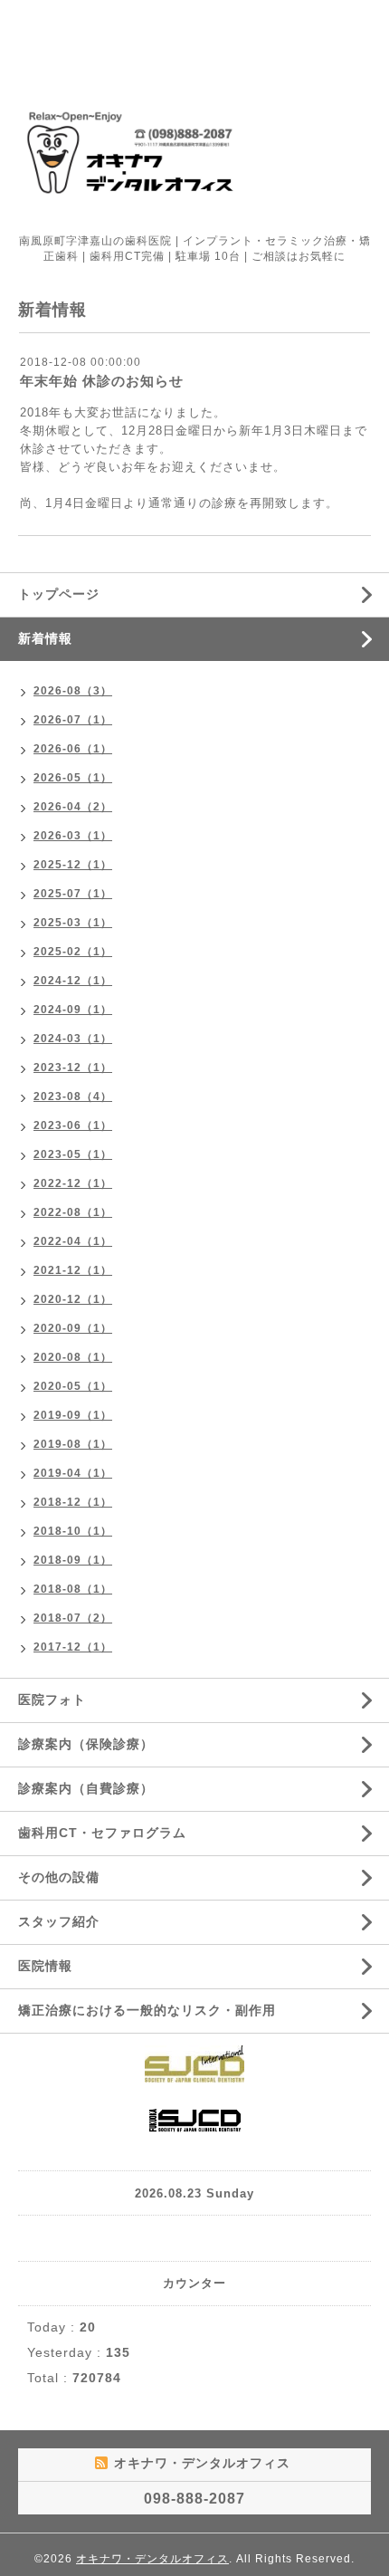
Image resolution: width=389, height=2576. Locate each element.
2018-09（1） (73, 1560)
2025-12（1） (73, 865)
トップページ (59, 594)
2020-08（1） (73, 1357)
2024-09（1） (73, 1010)
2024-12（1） (73, 981)
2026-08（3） (73, 691)
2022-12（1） (73, 1183)
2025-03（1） (73, 923)
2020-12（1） (73, 1299)
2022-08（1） (73, 1212)
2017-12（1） (73, 1647)
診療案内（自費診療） (86, 1788)
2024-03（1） (73, 1039)
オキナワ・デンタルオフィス (152, 2559)
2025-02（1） (73, 952)
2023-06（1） (73, 1125)
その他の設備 (59, 1877)
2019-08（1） (73, 1444)
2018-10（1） (73, 1531)
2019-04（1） (73, 1473)
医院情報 (45, 1966)
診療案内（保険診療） (86, 1744)
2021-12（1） (73, 1270)
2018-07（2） (73, 1618)
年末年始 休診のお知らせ (102, 381)
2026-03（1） (73, 836)
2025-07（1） (73, 894)
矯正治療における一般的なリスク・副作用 (147, 2010)
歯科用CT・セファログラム (102, 1833)
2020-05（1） (73, 1386)
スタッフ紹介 (59, 1921)
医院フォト (52, 1700)
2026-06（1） (73, 749)
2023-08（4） (73, 1096)
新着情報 (45, 638)
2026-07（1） (73, 720)
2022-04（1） (73, 1241)
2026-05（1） (73, 778)
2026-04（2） (73, 807)
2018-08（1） (73, 1589)
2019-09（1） (73, 1415)
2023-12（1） (73, 1068)
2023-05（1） (73, 1154)
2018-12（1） (73, 1502)
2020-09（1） (73, 1328)
